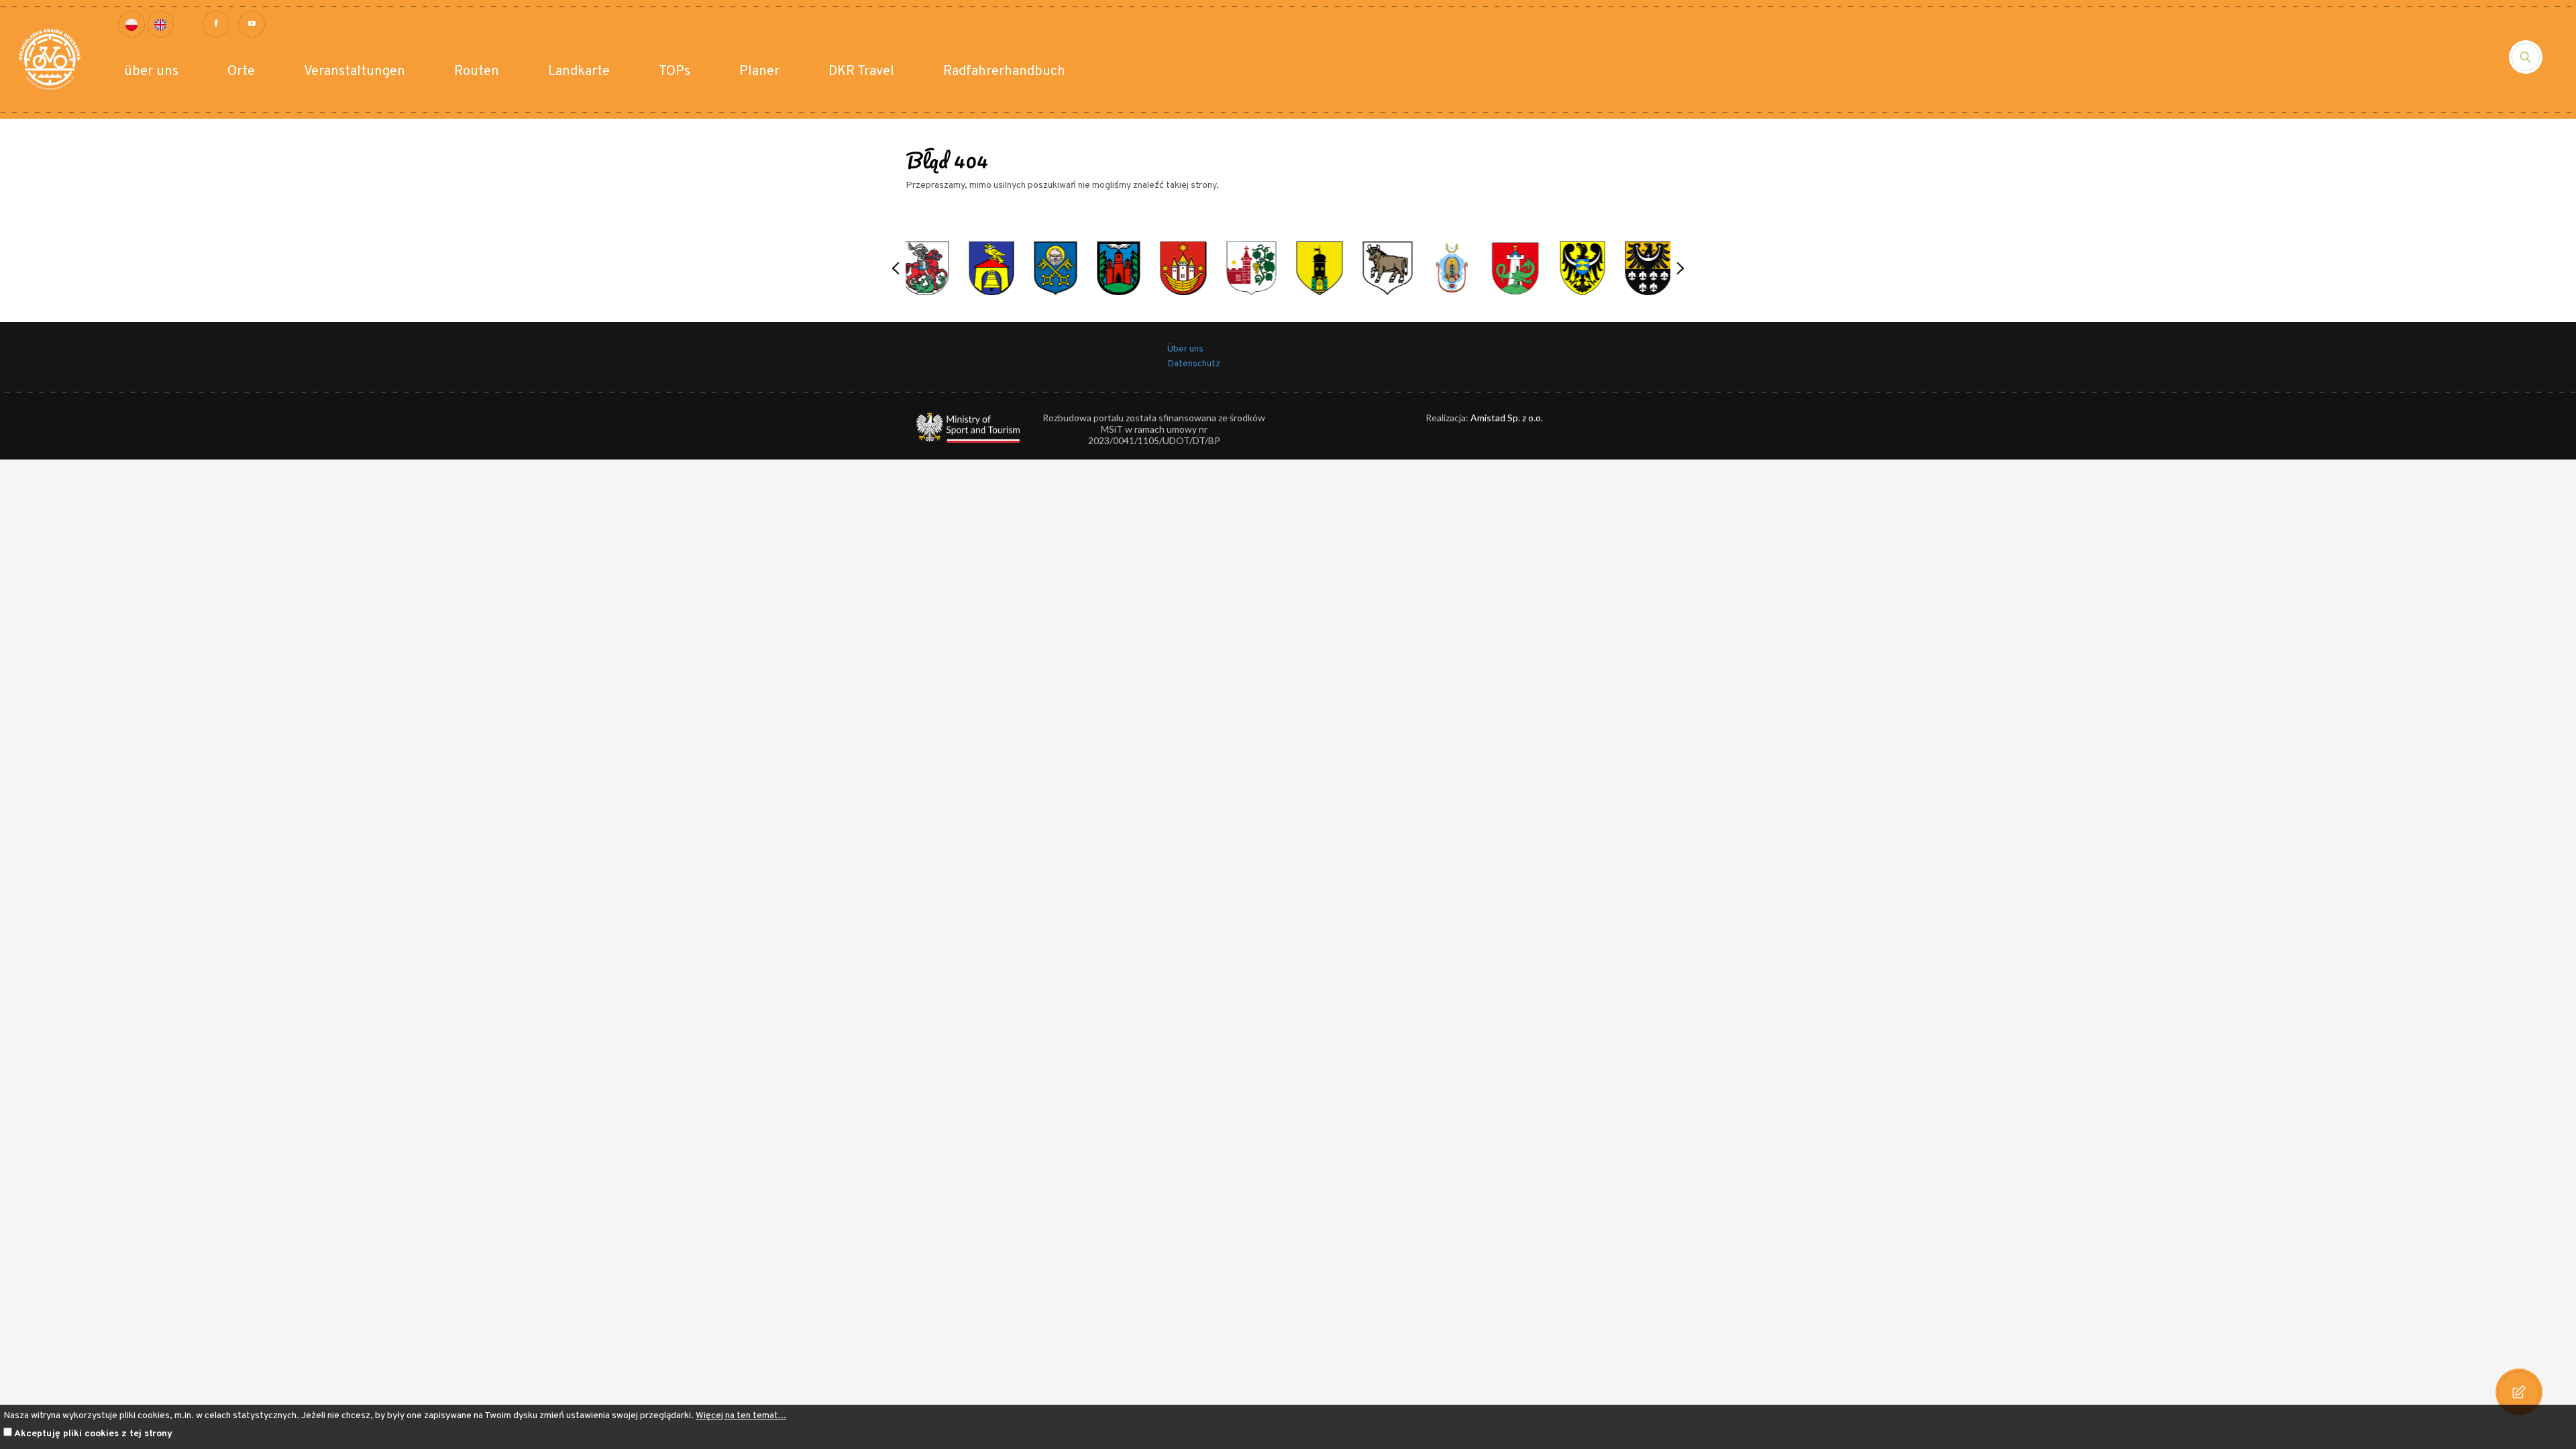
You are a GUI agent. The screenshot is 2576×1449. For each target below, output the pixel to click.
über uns (151, 72)
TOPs (675, 72)
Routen (477, 72)
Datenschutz (1194, 364)
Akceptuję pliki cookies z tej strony (93, 1434)
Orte (241, 72)
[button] (896, 268)
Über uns (1185, 349)
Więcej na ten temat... (741, 1416)
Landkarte (579, 72)
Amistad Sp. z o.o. (1507, 418)
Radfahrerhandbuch (1004, 72)
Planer (759, 72)
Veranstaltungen (355, 72)
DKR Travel (861, 72)
